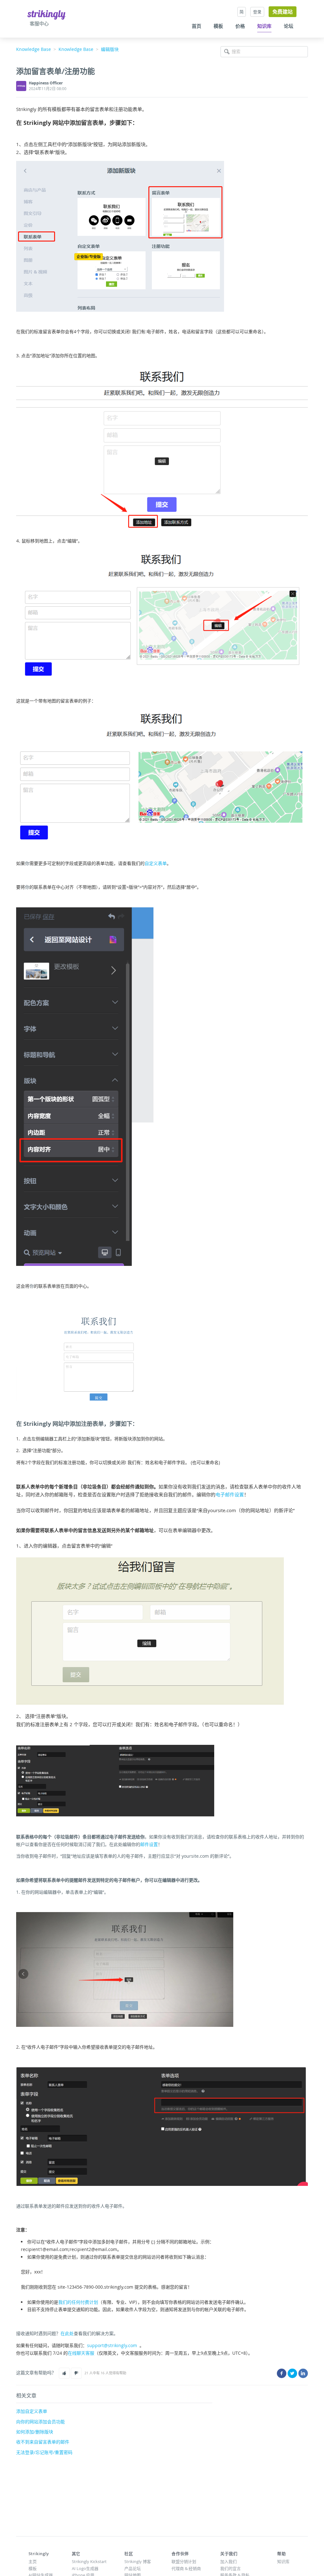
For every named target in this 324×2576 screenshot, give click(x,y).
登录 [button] (257, 12)
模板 (218, 26)
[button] (64, 2373)
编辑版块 (110, 49)
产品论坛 (133, 2568)
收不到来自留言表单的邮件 (43, 2442)
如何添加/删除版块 (35, 2432)
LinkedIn (303, 2373)
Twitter (292, 2373)
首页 (196, 26)
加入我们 (228, 2561)
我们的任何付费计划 (78, 2302)
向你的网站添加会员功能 (40, 2422)
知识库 (264, 26)
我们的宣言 (231, 2568)
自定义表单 (156, 863)
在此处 (67, 2333)
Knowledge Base (34, 49)
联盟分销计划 (184, 2561)
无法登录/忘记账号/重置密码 (44, 2452)
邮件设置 (149, 1844)
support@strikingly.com (112, 2345)
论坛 (289, 26)
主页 (33, 2561)
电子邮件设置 (230, 1494)
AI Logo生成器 (85, 2568)
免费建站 (283, 12)
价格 (240, 26)
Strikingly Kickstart (89, 2561)
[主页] (47, 14)
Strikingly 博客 (138, 2561)
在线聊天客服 (81, 2353)
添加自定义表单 (32, 2411)
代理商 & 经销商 (186, 2568)
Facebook (282, 2373)
